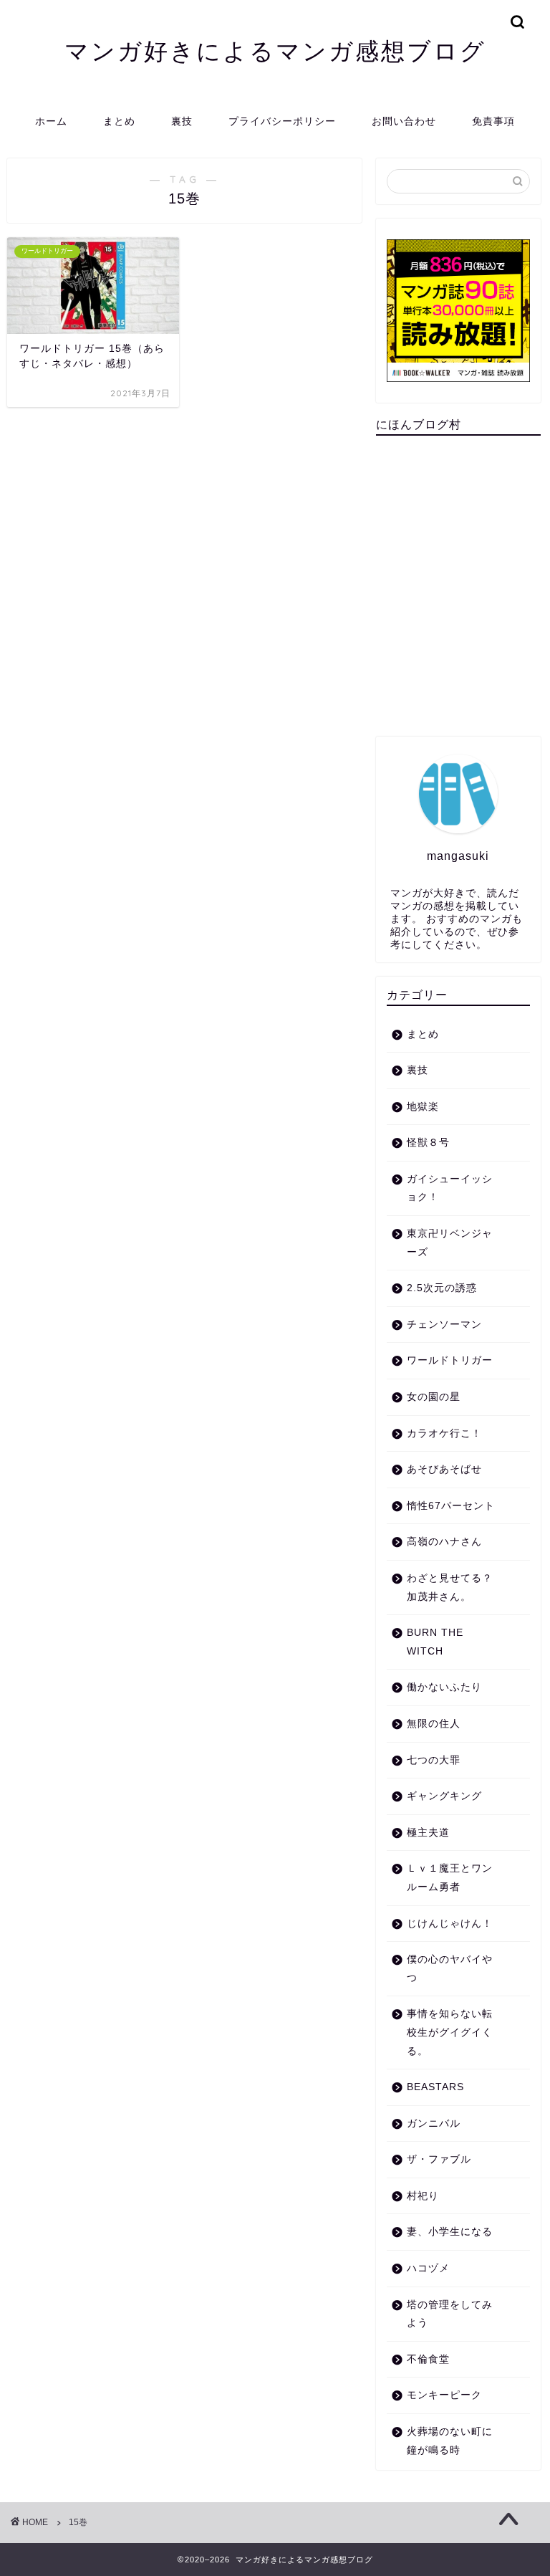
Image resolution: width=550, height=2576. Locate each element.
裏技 (182, 121)
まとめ (119, 121)
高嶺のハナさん (444, 1542)
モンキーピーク (444, 2395)
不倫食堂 (428, 2359)
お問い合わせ (404, 121)
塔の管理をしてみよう (450, 2314)
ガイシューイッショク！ (450, 1188)
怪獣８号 (428, 1143)
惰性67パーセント (451, 1506)
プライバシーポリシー (282, 121)
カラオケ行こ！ (444, 1433)
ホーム (51, 121)
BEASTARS (435, 2087)
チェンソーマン (444, 1325)
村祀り (423, 2196)
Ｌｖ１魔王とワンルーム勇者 (450, 1878)
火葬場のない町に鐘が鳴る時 (450, 2441)
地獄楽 (423, 1107)
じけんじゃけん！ (450, 1924)
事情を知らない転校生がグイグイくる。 (450, 2032)
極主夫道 (428, 1833)
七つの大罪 (434, 1760)
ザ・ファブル (439, 2159)
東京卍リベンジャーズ (450, 1243)
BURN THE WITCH (435, 1642)
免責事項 (493, 121)
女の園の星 (434, 1397)
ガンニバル (434, 2123)
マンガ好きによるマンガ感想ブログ (275, 51)
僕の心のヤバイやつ (450, 1969)
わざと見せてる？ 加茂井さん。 (450, 1588)
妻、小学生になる (450, 2232)
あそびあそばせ (444, 1469)
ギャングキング (444, 1796)
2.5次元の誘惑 (442, 1288)
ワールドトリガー (450, 1360)
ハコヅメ (428, 2268)
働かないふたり (444, 1687)
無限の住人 (434, 1724)
